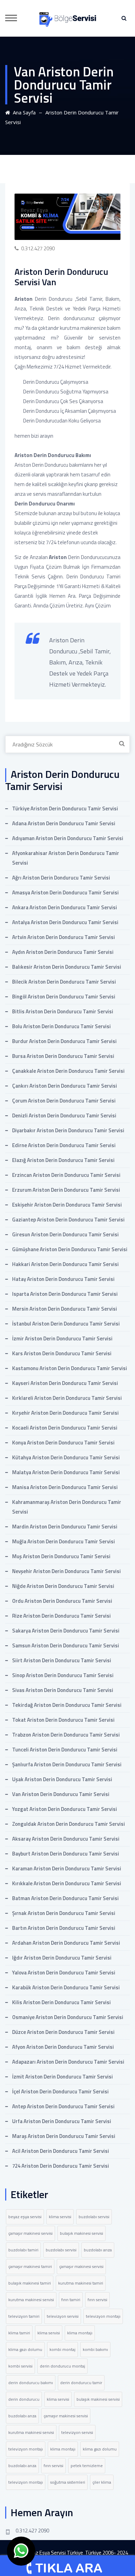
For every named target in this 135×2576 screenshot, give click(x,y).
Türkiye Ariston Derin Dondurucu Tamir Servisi (65, 808)
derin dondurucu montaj (62, 2366)
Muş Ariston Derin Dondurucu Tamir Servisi (61, 1556)
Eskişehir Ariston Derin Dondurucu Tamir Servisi (67, 1205)
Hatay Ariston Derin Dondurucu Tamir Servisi (63, 1279)
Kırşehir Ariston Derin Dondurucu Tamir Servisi (65, 1413)
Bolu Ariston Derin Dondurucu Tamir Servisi (61, 1026)
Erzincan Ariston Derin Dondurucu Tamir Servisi (66, 1175)
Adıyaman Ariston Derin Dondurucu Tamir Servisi (68, 838)
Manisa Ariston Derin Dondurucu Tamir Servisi (65, 1487)
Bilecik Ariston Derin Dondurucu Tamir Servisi (64, 982)
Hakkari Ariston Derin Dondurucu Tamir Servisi (65, 1264)
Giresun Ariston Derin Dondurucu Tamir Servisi (65, 1234)
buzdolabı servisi (94, 2217)
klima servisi (60, 2217)
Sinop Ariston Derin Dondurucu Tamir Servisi (63, 1675)
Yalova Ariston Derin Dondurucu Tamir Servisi (64, 1973)
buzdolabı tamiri (23, 2250)
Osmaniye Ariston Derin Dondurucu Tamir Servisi (68, 2017)
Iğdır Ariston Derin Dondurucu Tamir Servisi (62, 1958)
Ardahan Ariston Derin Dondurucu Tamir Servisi (66, 1943)
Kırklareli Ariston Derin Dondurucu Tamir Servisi (67, 1398)
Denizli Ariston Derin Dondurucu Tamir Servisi (64, 1115)
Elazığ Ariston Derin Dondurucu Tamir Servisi (63, 1160)
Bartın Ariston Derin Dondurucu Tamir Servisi (64, 1928)
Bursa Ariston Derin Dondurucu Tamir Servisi (63, 1056)
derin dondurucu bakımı (31, 2383)
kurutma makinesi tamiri (81, 2283)
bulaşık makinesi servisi (82, 2233)
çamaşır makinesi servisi (30, 2233)
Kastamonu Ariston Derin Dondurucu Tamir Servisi (70, 1368)
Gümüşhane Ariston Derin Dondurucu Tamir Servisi (70, 1249)
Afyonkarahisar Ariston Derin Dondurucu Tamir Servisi (66, 858)
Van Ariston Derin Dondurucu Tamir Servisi (61, 1794)
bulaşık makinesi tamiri (30, 2283)
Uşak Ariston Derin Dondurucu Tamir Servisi (62, 1779)
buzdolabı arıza (98, 2250)
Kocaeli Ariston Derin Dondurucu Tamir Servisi (65, 1428)
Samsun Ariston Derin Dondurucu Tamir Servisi (66, 1645)
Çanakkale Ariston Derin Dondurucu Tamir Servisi (68, 1071)
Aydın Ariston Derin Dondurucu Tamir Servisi (63, 952)
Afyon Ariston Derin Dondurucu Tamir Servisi (63, 2047)
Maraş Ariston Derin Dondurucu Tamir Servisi (64, 2136)
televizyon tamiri (24, 2316)
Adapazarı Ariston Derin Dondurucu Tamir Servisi (68, 2062)
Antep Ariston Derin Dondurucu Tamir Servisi (63, 2106)
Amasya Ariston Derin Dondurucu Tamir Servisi (65, 892)
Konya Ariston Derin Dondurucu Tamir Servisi (63, 1443)
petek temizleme (87, 2466)
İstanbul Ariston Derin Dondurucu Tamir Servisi (66, 1324)
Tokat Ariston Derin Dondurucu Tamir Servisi (63, 1720)
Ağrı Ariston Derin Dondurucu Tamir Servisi (61, 878)
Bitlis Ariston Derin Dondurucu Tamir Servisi (63, 1011)
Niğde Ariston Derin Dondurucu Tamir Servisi (63, 1586)
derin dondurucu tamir (81, 2383)
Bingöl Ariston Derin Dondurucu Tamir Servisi (64, 997)
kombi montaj (62, 2349)
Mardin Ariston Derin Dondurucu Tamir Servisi (65, 1527)
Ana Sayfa (23, 112)
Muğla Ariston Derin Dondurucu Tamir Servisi (64, 1541)
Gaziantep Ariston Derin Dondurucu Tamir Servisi (68, 1220)
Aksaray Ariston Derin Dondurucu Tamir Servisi (66, 1839)
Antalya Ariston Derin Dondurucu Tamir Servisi (65, 922)
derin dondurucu (24, 2399)
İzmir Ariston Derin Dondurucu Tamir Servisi (62, 1338)
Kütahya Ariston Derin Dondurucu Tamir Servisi (66, 1457)
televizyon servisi (63, 2316)
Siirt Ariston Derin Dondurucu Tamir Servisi (62, 1660)
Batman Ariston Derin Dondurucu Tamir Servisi (65, 1898)
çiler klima (102, 2482)
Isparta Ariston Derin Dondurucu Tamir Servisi (65, 1294)
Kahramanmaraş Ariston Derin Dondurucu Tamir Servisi (67, 1507)
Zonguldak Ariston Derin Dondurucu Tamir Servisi (69, 1824)
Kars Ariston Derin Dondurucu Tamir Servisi (62, 1353)
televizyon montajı (103, 2316)
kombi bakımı (95, 2349)
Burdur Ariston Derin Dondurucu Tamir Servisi (64, 1041)
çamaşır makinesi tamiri (30, 2266)
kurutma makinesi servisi (31, 2300)
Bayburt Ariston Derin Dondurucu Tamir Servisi (66, 1854)
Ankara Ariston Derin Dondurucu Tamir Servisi (65, 907)
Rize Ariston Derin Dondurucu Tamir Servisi (61, 1616)
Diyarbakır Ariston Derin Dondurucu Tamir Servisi (68, 1130)
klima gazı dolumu (25, 2349)
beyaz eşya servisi (25, 2217)
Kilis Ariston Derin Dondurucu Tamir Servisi (61, 2002)
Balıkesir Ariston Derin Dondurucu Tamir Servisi (67, 967)
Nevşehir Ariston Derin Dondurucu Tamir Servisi (66, 1571)
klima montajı (80, 2333)
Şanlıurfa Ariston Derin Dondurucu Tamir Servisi (67, 1764)
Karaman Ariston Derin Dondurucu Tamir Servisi (67, 1868)
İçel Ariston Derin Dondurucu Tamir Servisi (60, 2091)
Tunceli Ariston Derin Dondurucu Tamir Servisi (65, 1750)
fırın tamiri (71, 2300)
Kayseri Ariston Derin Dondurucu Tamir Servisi (65, 1383)
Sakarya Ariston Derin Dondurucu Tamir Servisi (66, 1631)
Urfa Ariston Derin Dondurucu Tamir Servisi (62, 2121)
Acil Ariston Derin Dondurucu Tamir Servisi (61, 2151)
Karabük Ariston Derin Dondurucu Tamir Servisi (66, 1987)
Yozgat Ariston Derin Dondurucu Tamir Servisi (65, 1809)
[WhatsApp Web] (21, 2551)
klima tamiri (19, 2333)
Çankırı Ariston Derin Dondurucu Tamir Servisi (65, 1086)
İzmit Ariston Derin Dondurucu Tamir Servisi (62, 2077)
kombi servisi (20, 2366)
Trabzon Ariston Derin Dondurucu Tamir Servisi (66, 1735)
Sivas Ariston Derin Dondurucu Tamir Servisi (63, 1690)
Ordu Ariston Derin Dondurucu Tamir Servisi (62, 1601)
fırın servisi (97, 2300)
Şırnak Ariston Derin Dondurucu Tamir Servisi (64, 1913)
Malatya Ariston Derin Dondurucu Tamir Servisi (66, 1472)
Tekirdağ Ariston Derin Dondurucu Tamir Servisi (67, 1705)
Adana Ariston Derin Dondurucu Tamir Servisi (64, 823)
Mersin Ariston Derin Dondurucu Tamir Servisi (65, 1309)
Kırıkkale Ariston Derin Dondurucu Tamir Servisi (67, 1883)
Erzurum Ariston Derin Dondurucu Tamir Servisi (66, 1190)
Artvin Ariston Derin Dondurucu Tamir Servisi (64, 937)
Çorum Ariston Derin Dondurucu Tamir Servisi (64, 1101)
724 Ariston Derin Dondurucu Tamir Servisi (61, 2166)
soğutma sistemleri (68, 2482)
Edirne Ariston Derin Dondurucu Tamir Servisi (64, 1145)
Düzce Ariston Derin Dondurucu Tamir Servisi (63, 2032)
